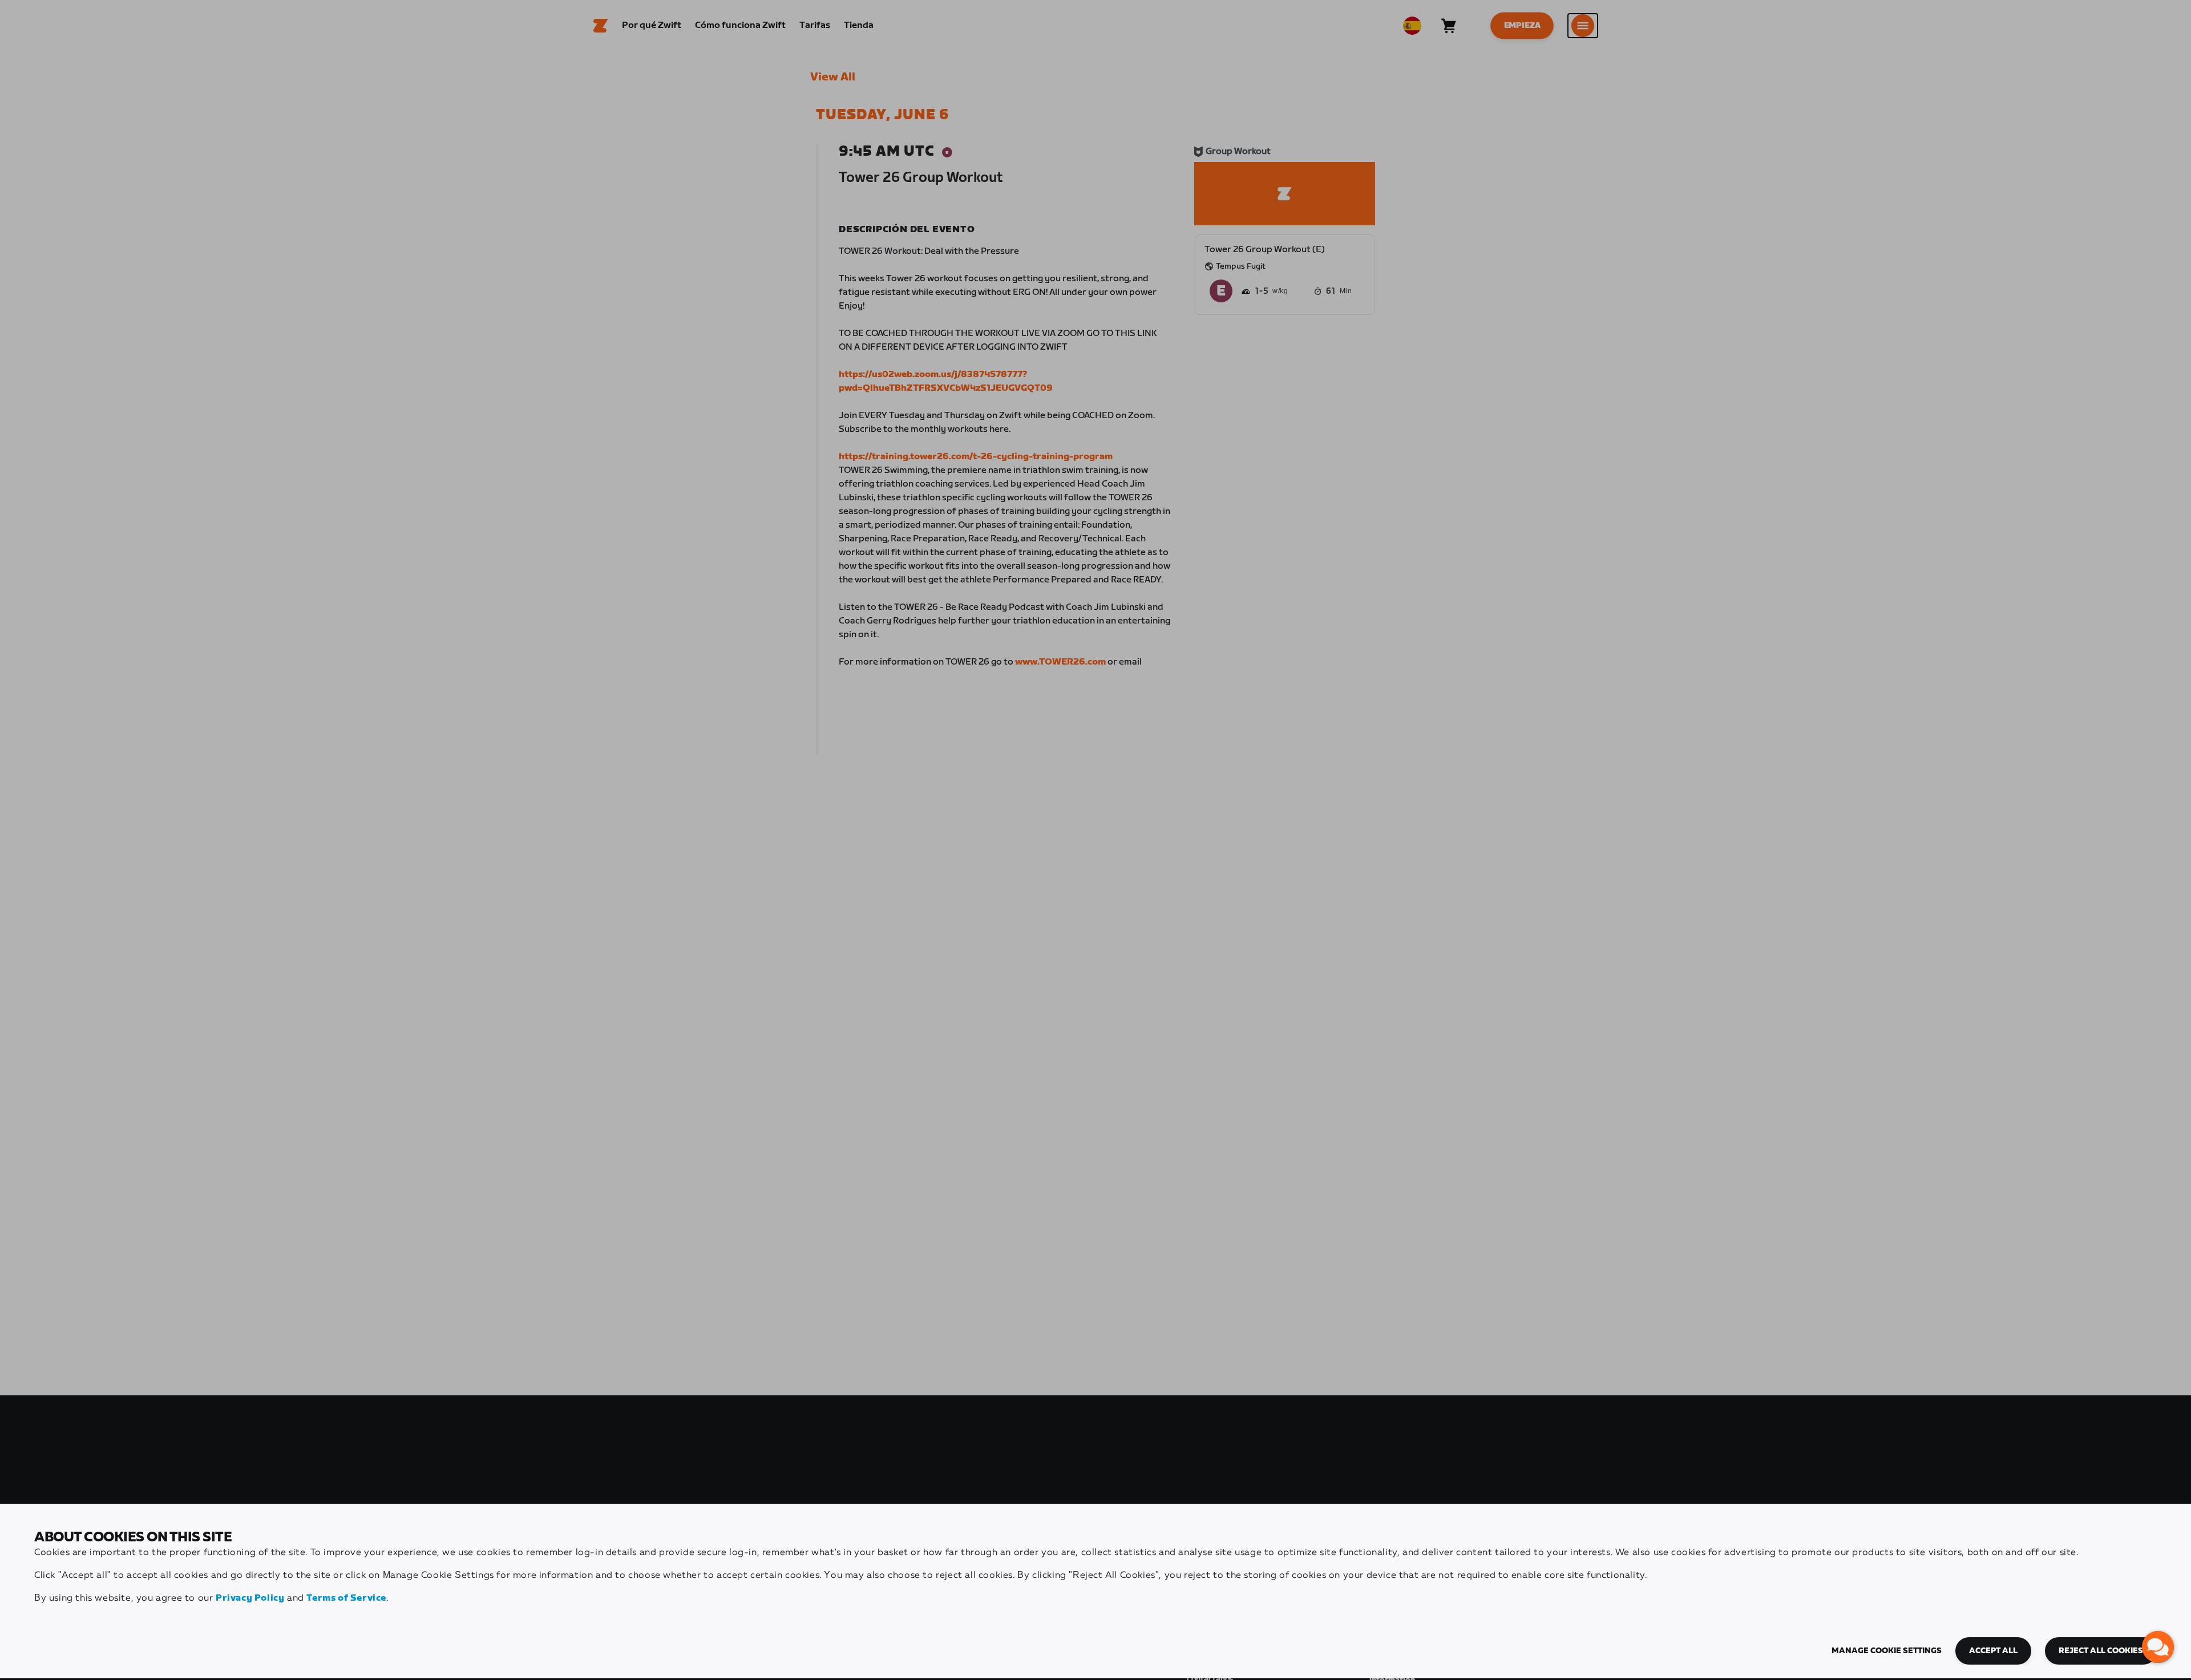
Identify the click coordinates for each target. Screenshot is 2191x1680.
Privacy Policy (250, 1598)
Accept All (1993, 1651)
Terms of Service (346, 1598)
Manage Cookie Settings (1887, 1651)
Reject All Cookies (2101, 1651)
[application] (2158, 1647)
